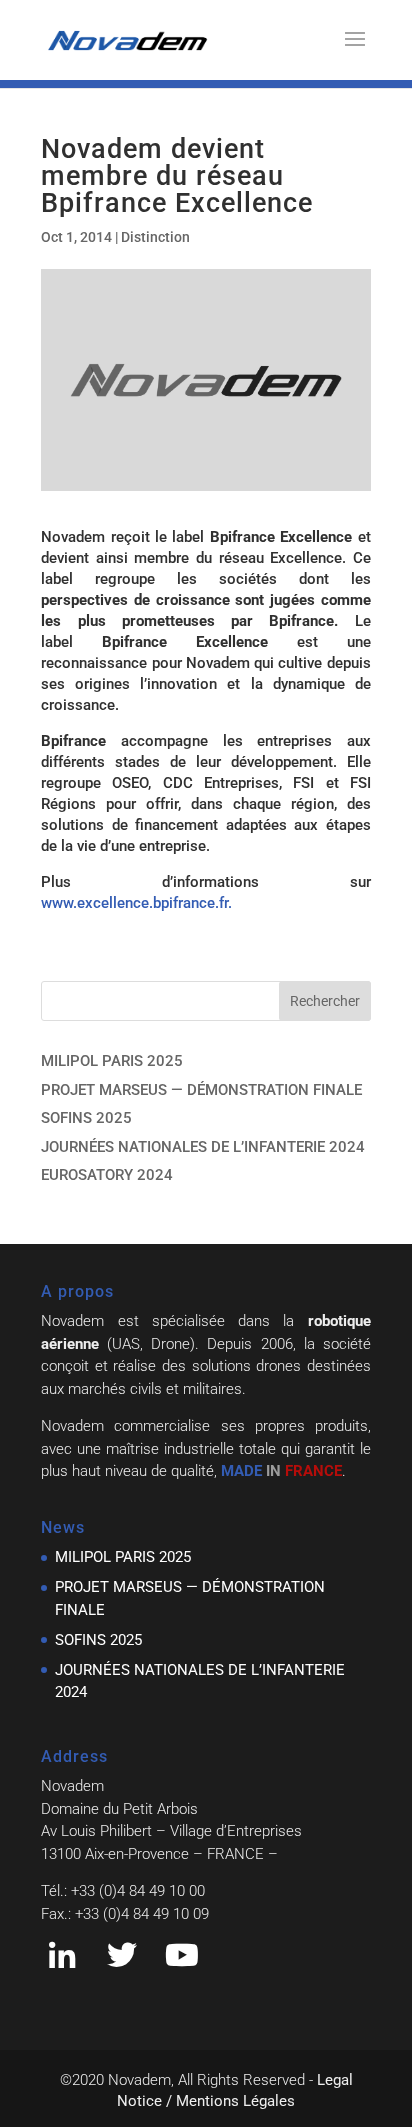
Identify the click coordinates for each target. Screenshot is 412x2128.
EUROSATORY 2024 (107, 1175)
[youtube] (182, 1961)
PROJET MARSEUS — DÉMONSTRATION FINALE (201, 1090)
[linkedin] (62, 1961)
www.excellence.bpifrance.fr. (136, 903)
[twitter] (122, 1961)
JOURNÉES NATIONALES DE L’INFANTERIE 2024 (203, 1147)
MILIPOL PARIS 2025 (112, 1061)
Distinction (155, 237)
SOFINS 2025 (86, 1118)
